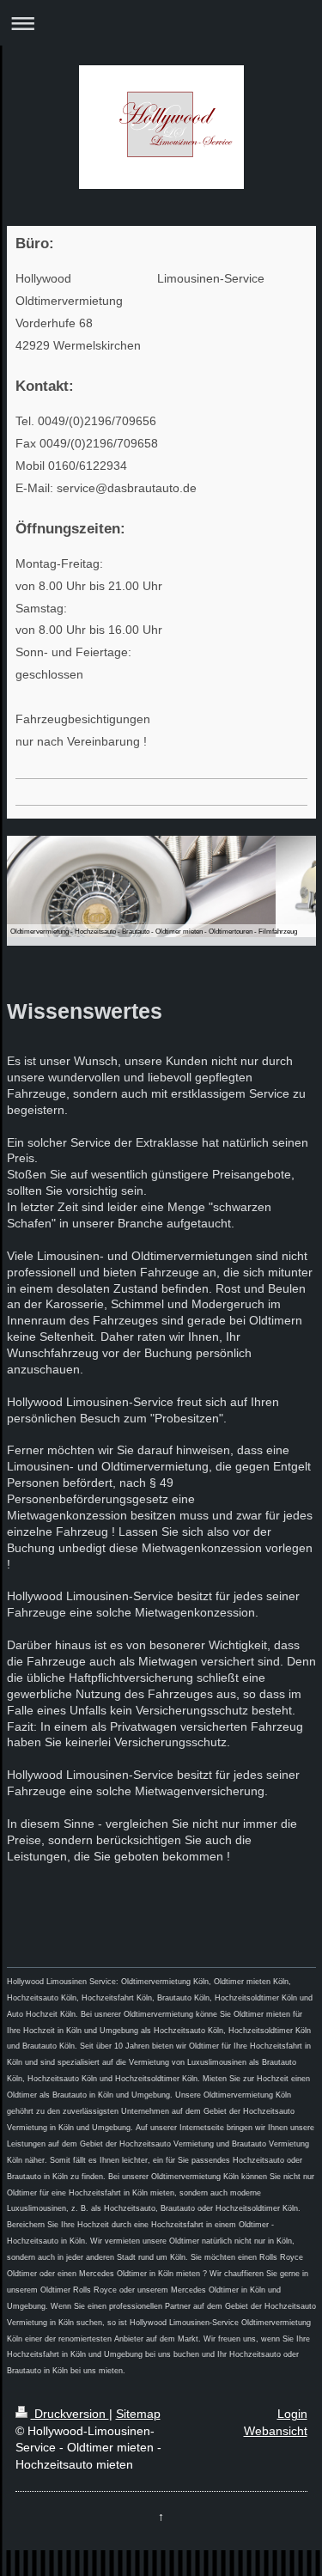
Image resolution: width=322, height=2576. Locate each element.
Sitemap (138, 2414)
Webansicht (276, 2431)
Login (292, 2414)
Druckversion (70, 2414)
